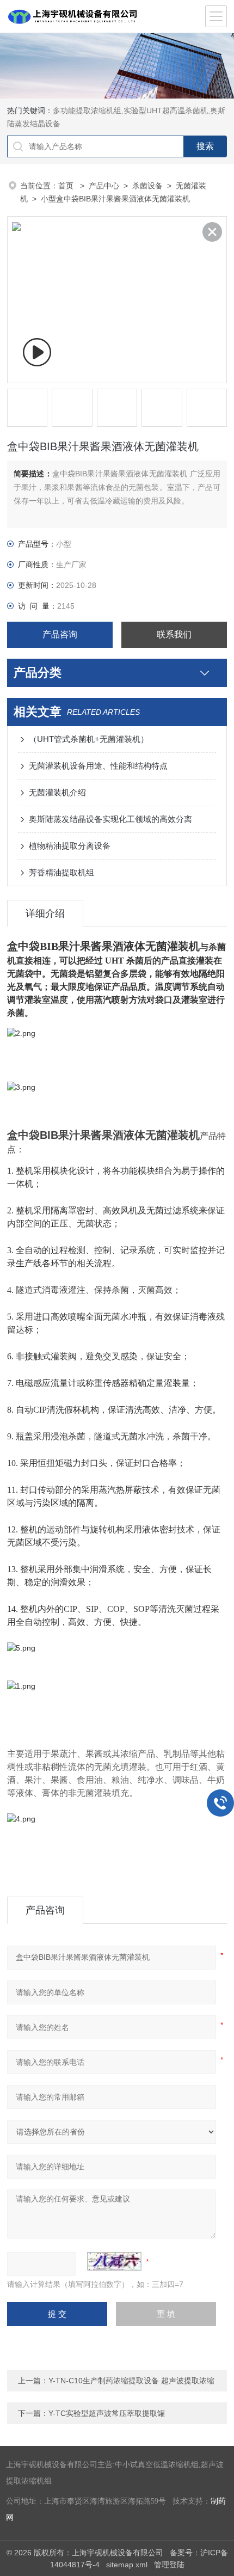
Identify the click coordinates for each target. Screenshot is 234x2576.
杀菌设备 (147, 186)
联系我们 (174, 634)
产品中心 (104, 186)
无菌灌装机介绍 (57, 792)
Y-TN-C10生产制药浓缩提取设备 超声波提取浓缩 (131, 2381)
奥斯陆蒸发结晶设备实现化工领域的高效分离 (110, 819)
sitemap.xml (127, 2565)
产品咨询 (60, 634)
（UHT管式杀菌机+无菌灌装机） (89, 739)
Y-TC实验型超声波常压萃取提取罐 (107, 2413)
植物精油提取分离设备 (70, 846)
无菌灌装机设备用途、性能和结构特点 (98, 766)
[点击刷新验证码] (114, 2261)
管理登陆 (169, 2565)
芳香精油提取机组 (61, 872)
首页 (67, 186)
